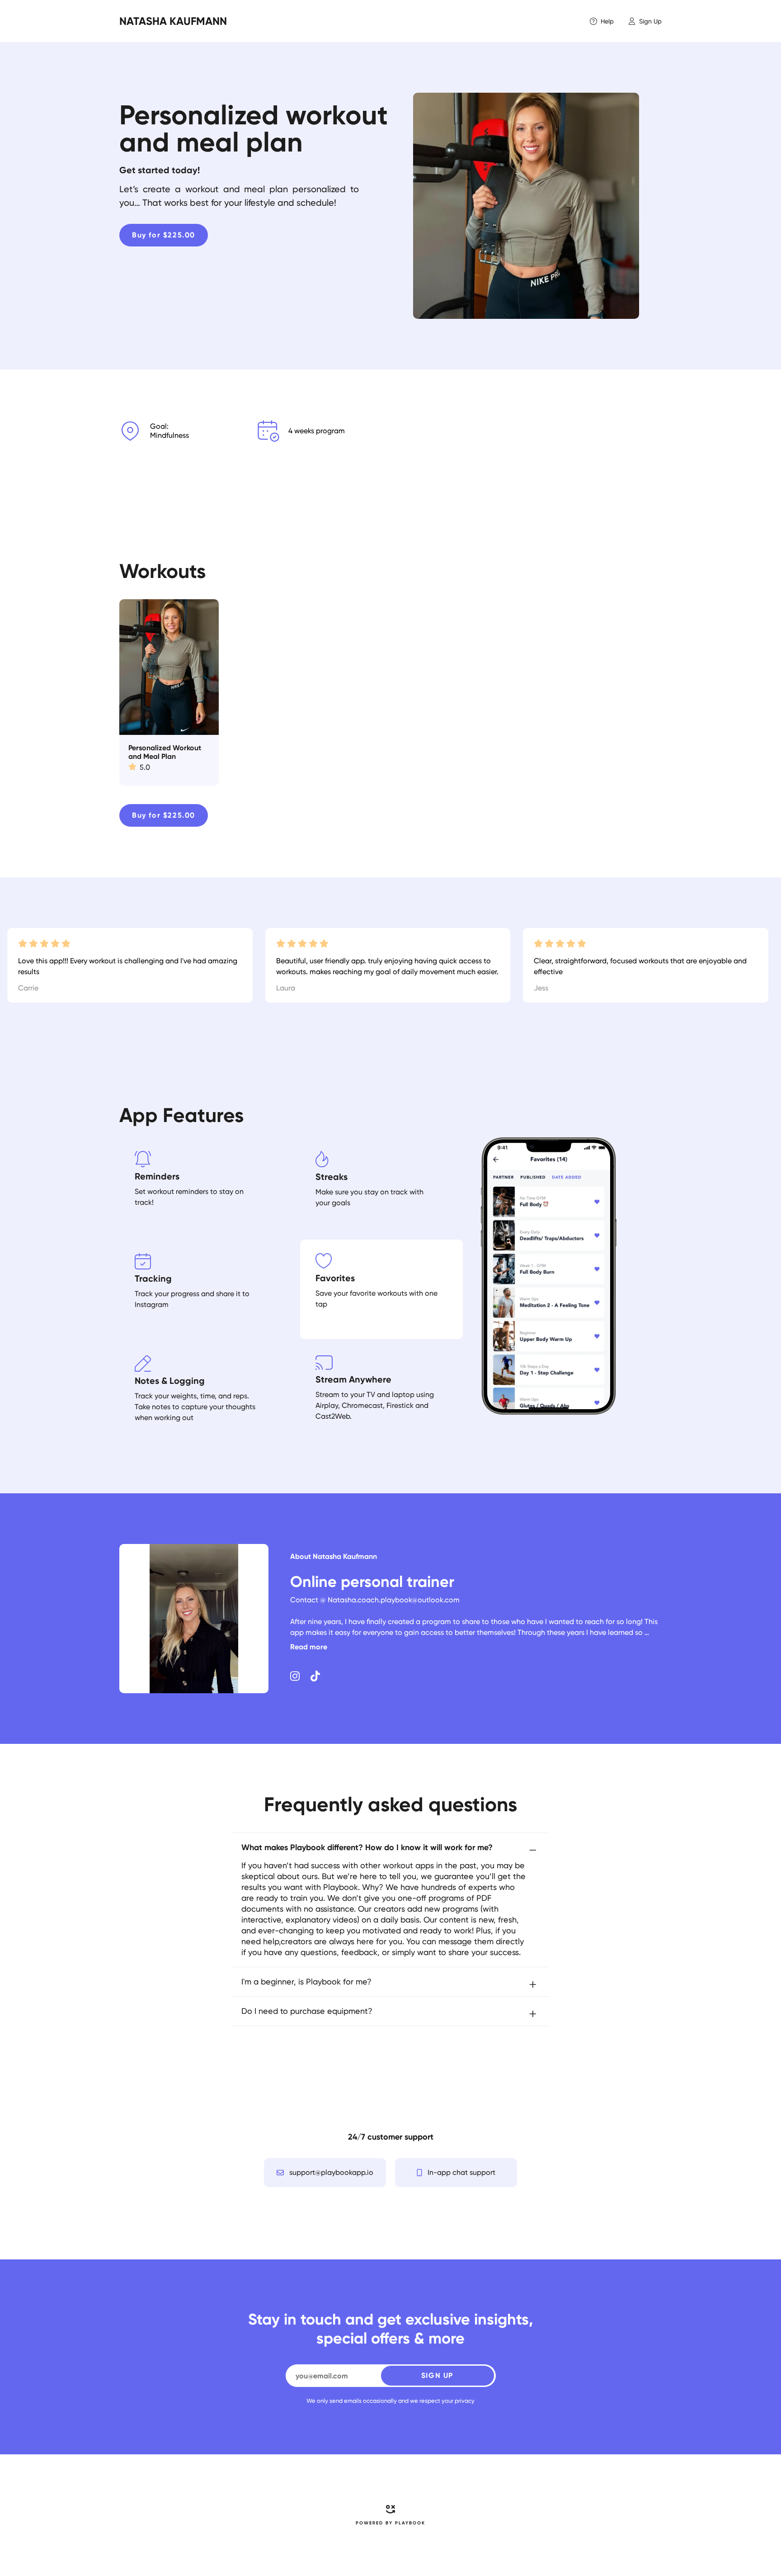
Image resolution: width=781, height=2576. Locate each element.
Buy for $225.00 (164, 235)
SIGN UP (437, 2375)
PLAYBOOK (410, 2523)
